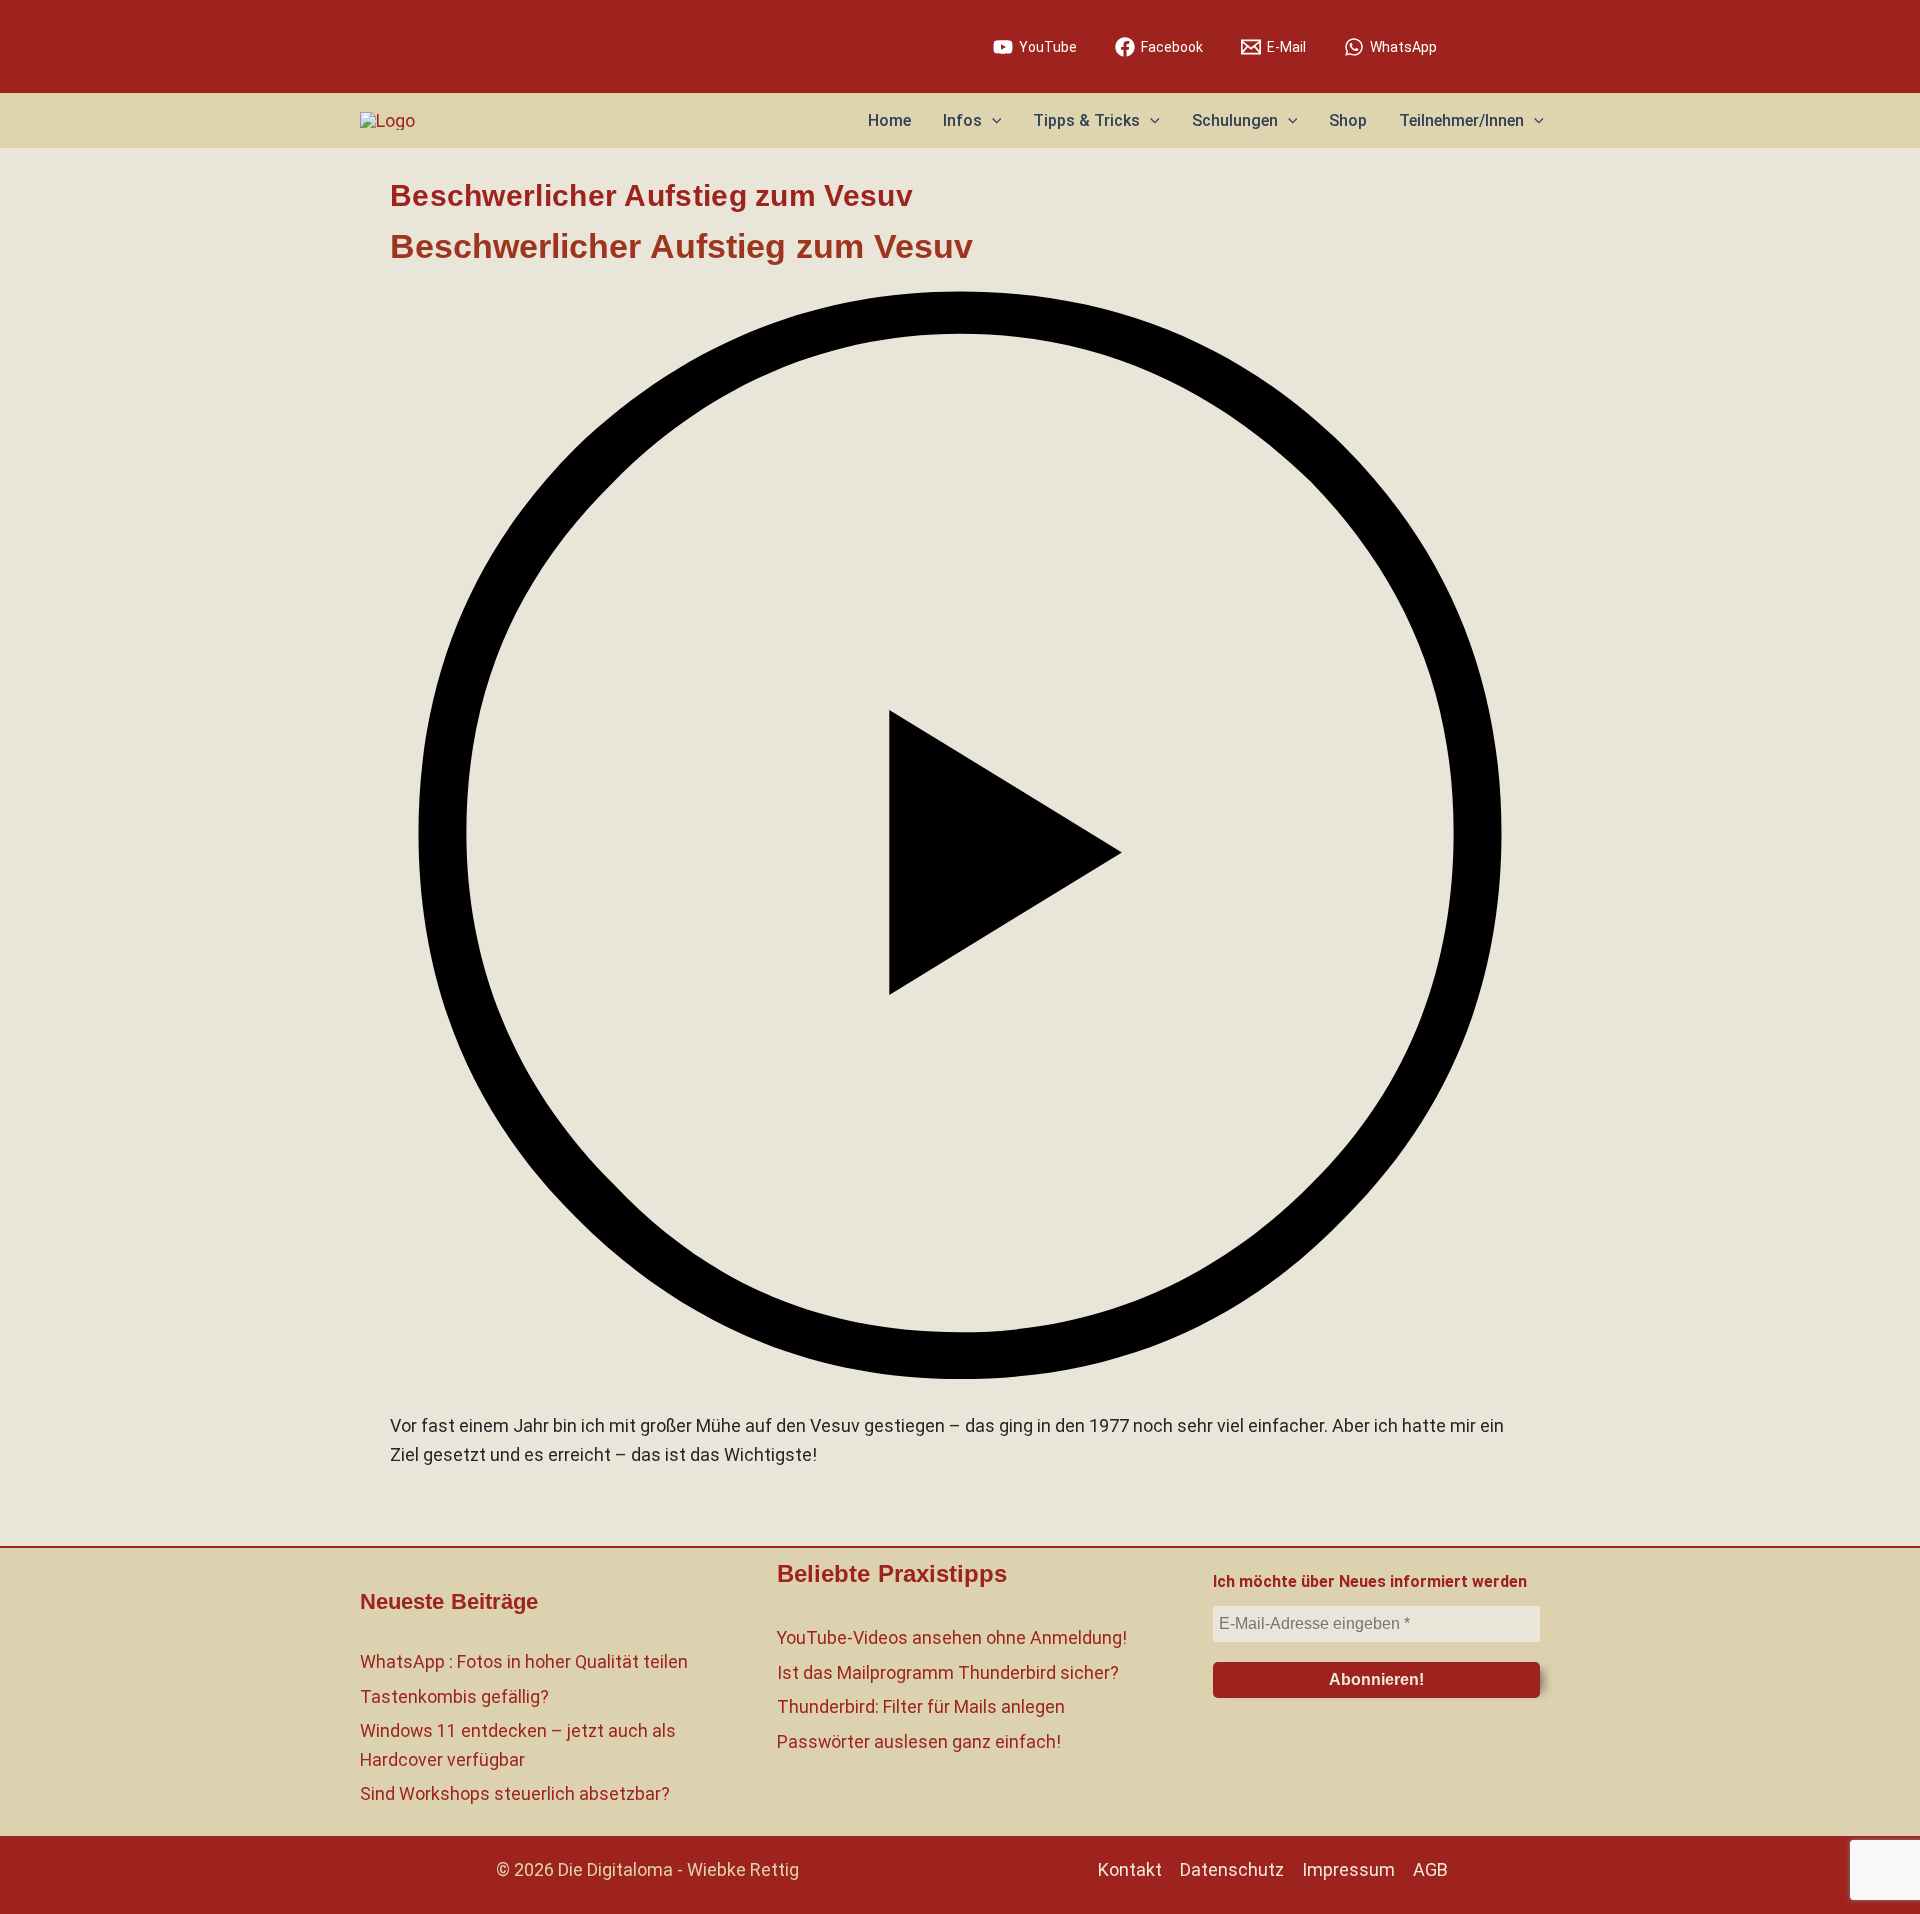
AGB (1430, 1869)
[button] (1518, 46)
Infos (962, 120)
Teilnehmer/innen (1461, 120)
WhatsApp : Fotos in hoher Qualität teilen (524, 1661)
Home (889, 120)
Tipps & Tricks (1086, 120)
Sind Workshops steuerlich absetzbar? (515, 1793)
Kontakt (1130, 1869)
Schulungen (1235, 120)
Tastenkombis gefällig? (454, 1696)
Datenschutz (1232, 1869)
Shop (1348, 120)
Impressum (1348, 1869)
